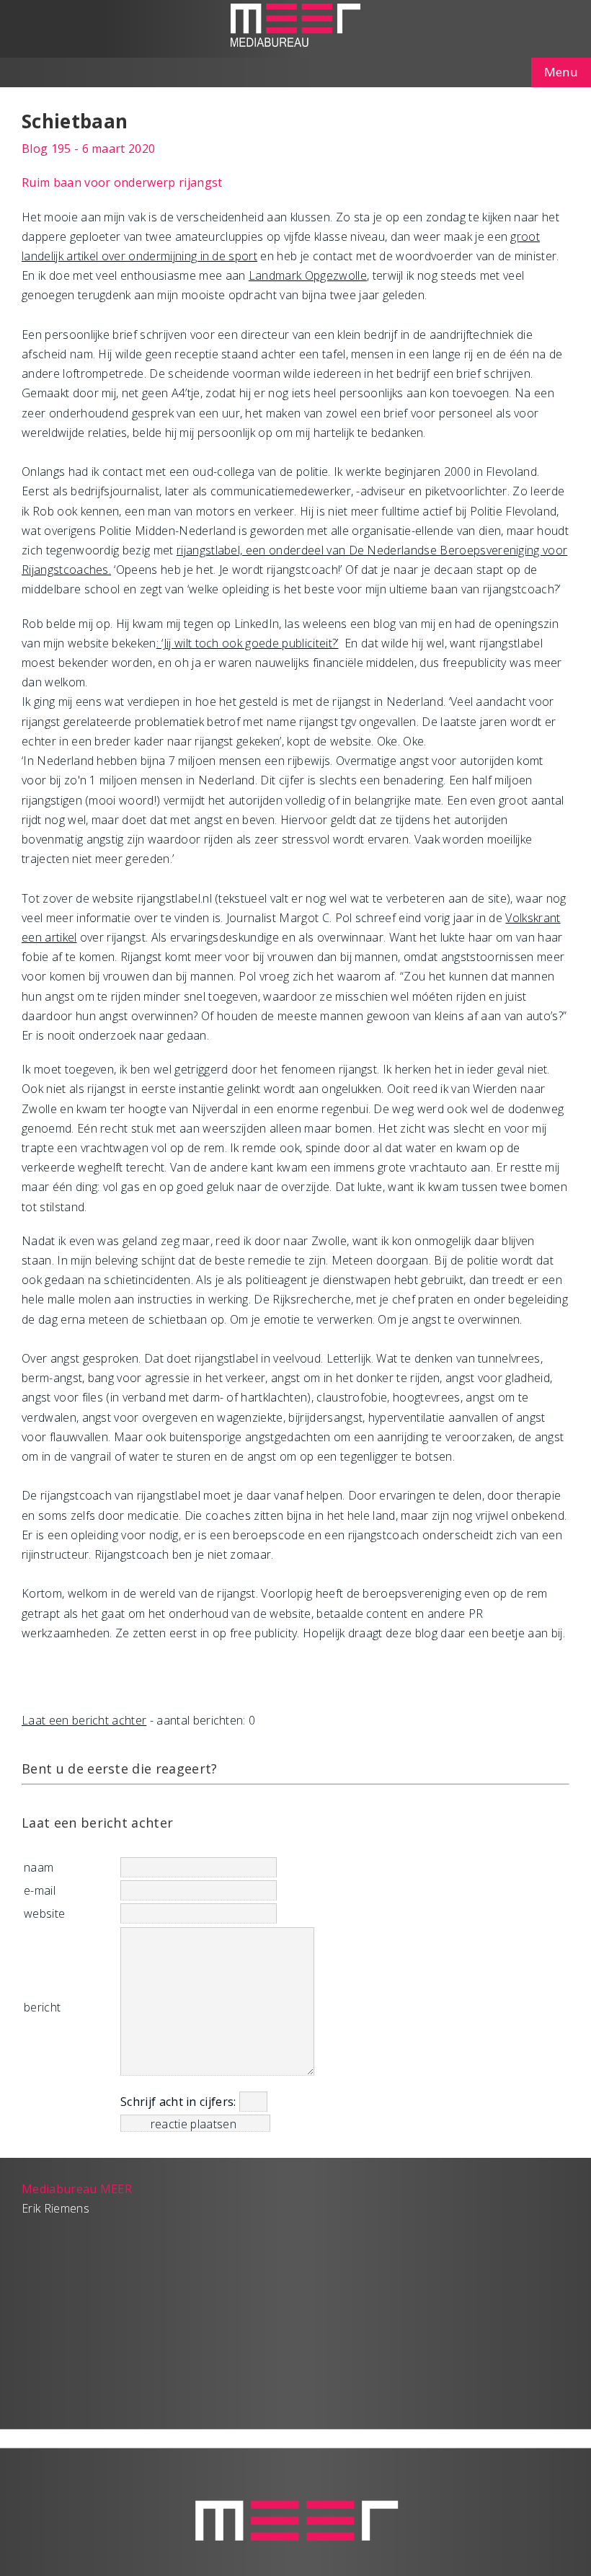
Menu (561, 72)
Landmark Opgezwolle (308, 275)
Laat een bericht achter (84, 1720)
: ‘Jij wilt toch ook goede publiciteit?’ (248, 643)
